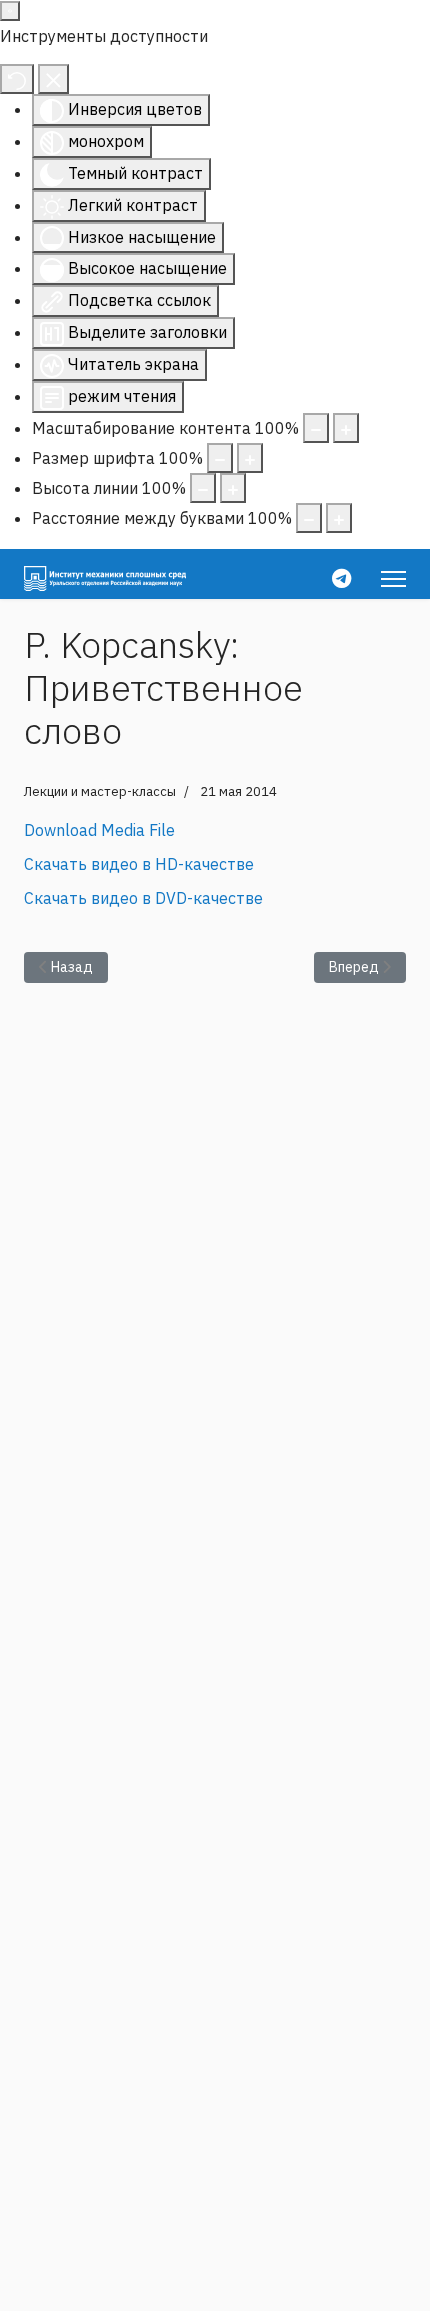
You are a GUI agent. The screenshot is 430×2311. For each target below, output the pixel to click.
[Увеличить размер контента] (346, 428)
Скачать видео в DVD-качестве (143, 898)
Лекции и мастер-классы (100, 791)
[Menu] (393, 579)
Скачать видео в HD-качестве (139, 864)
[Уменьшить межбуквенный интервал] (309, 518)
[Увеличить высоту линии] (233, 488)
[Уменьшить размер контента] (316, 428)
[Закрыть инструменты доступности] (53, 79)
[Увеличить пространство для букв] (339, 518)
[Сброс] (17, 79)
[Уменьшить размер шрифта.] (220, 458)
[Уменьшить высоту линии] (203, 488)
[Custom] (341, 578)
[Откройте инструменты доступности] (10, 11)
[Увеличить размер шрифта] (250, 458)
